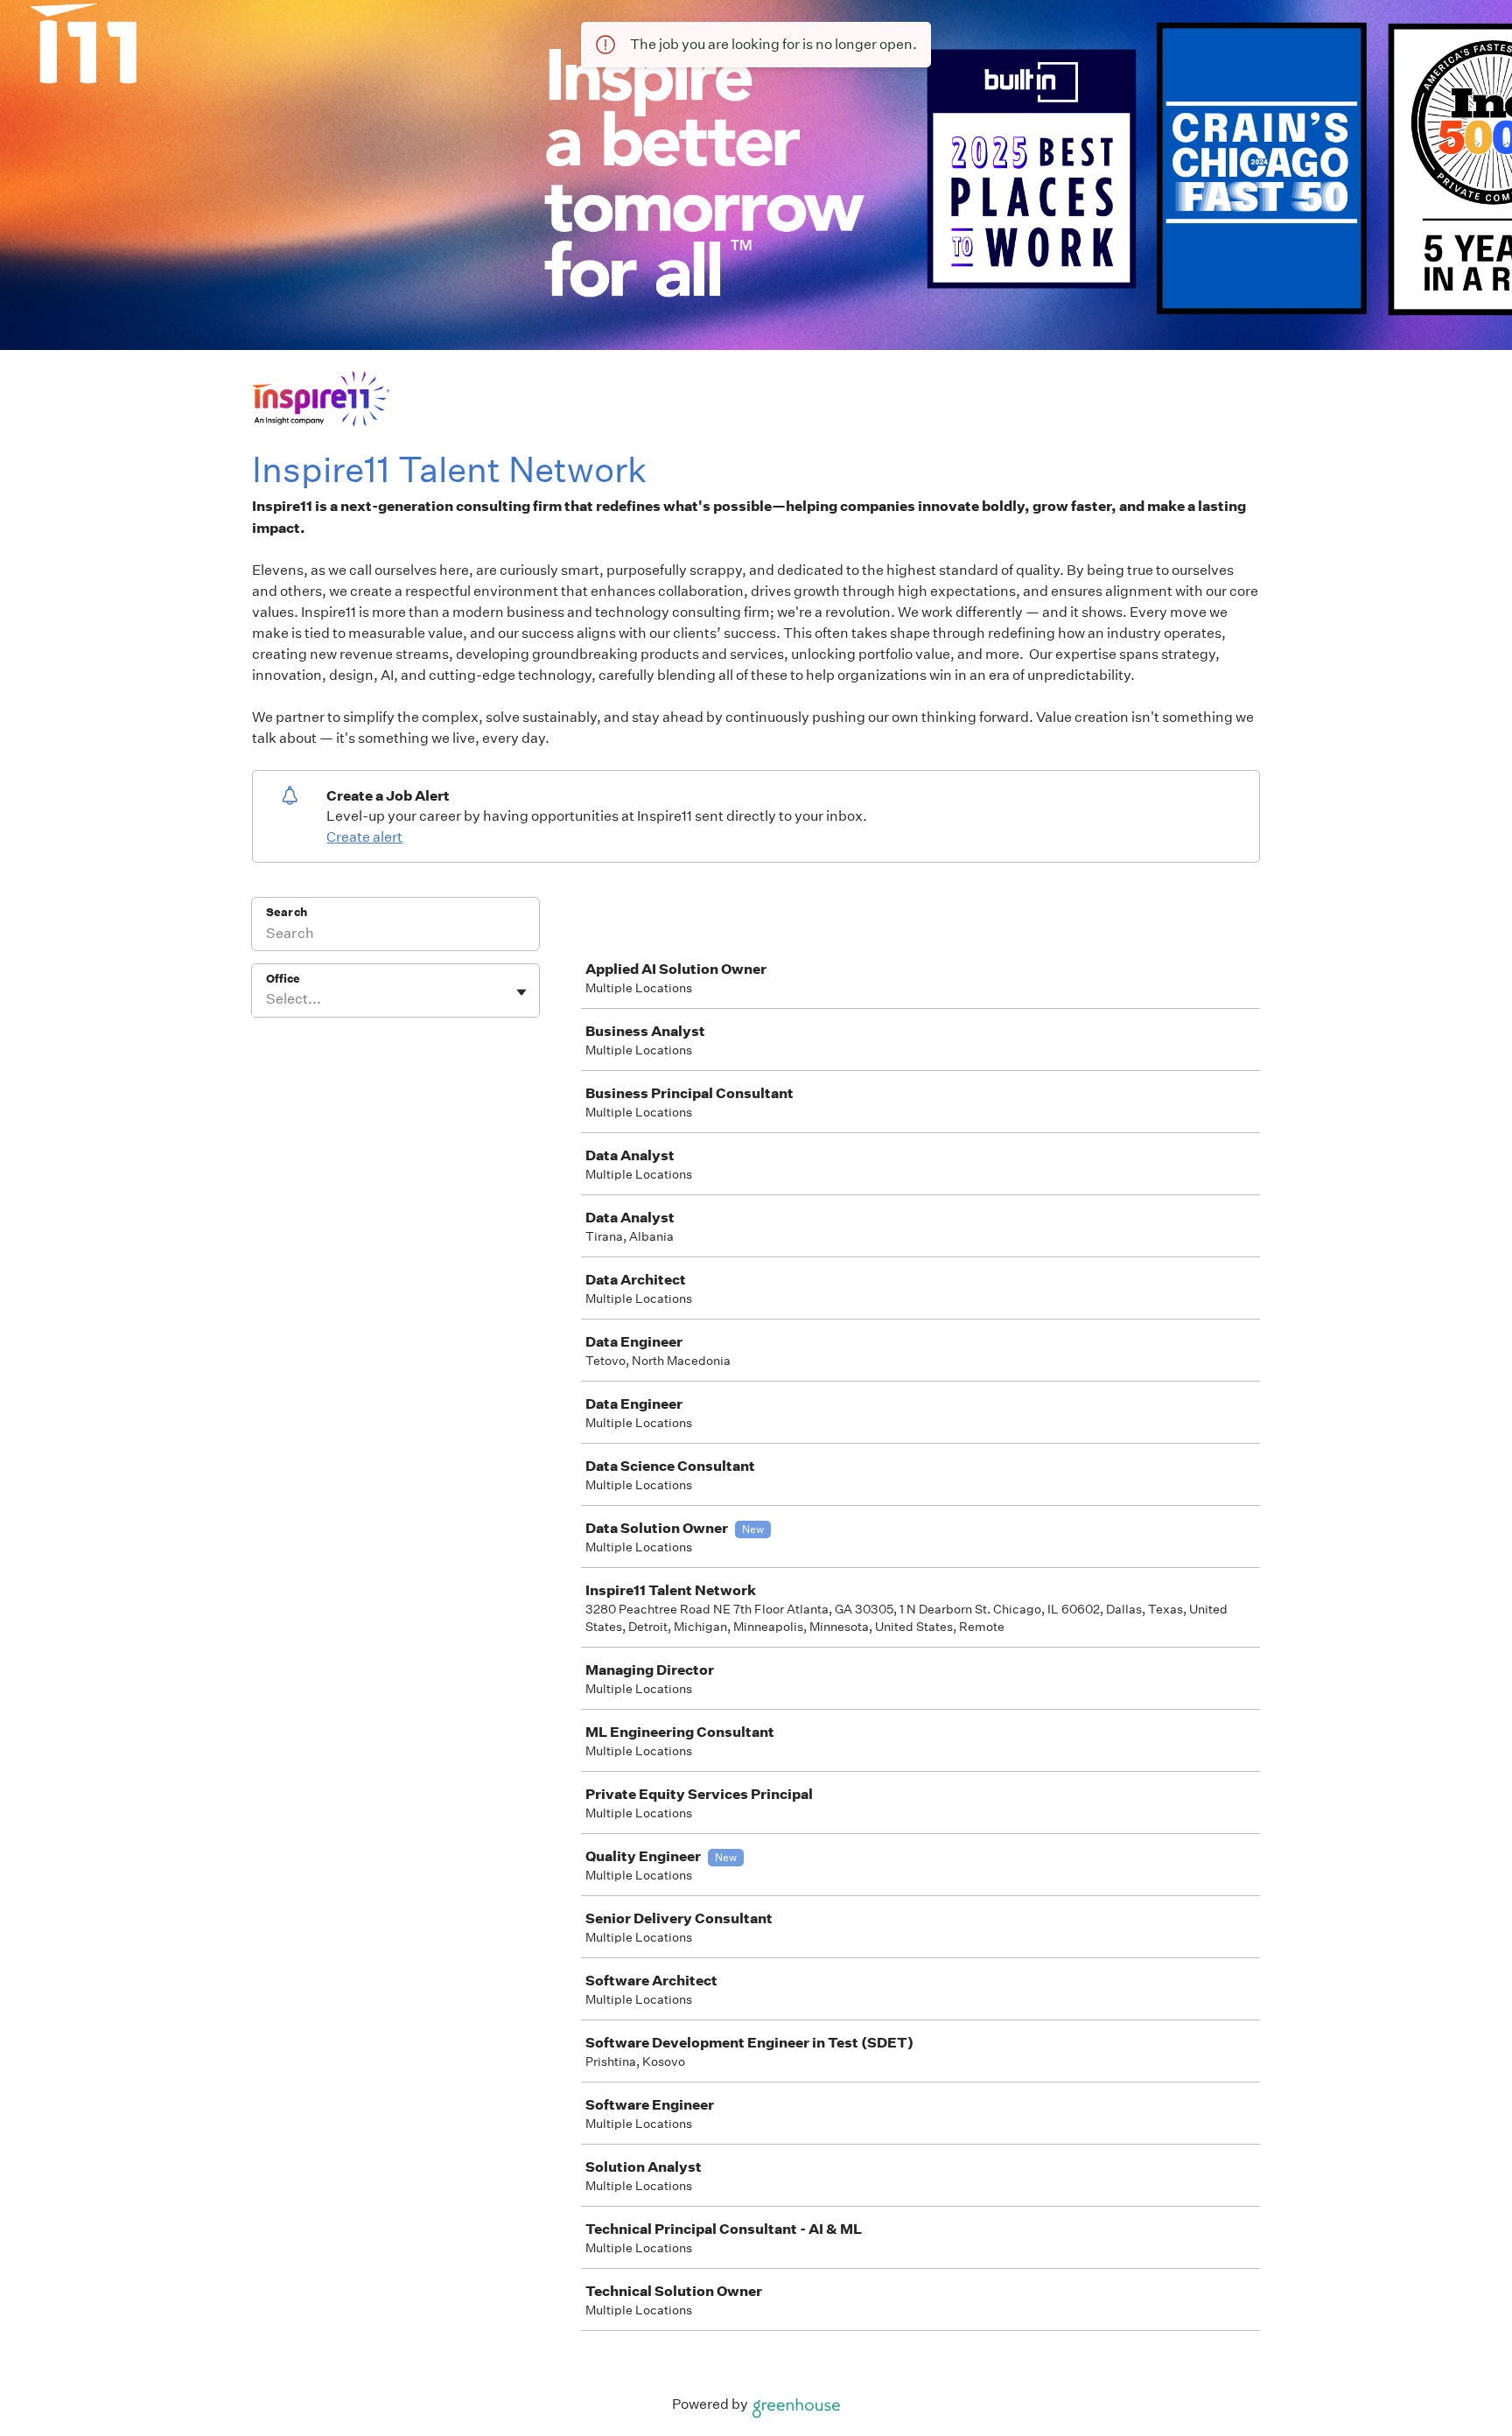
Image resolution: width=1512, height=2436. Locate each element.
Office (283, 979)
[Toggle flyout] (521, 992)
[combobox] (267, 999)
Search (287, 912)
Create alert (364, 837)
